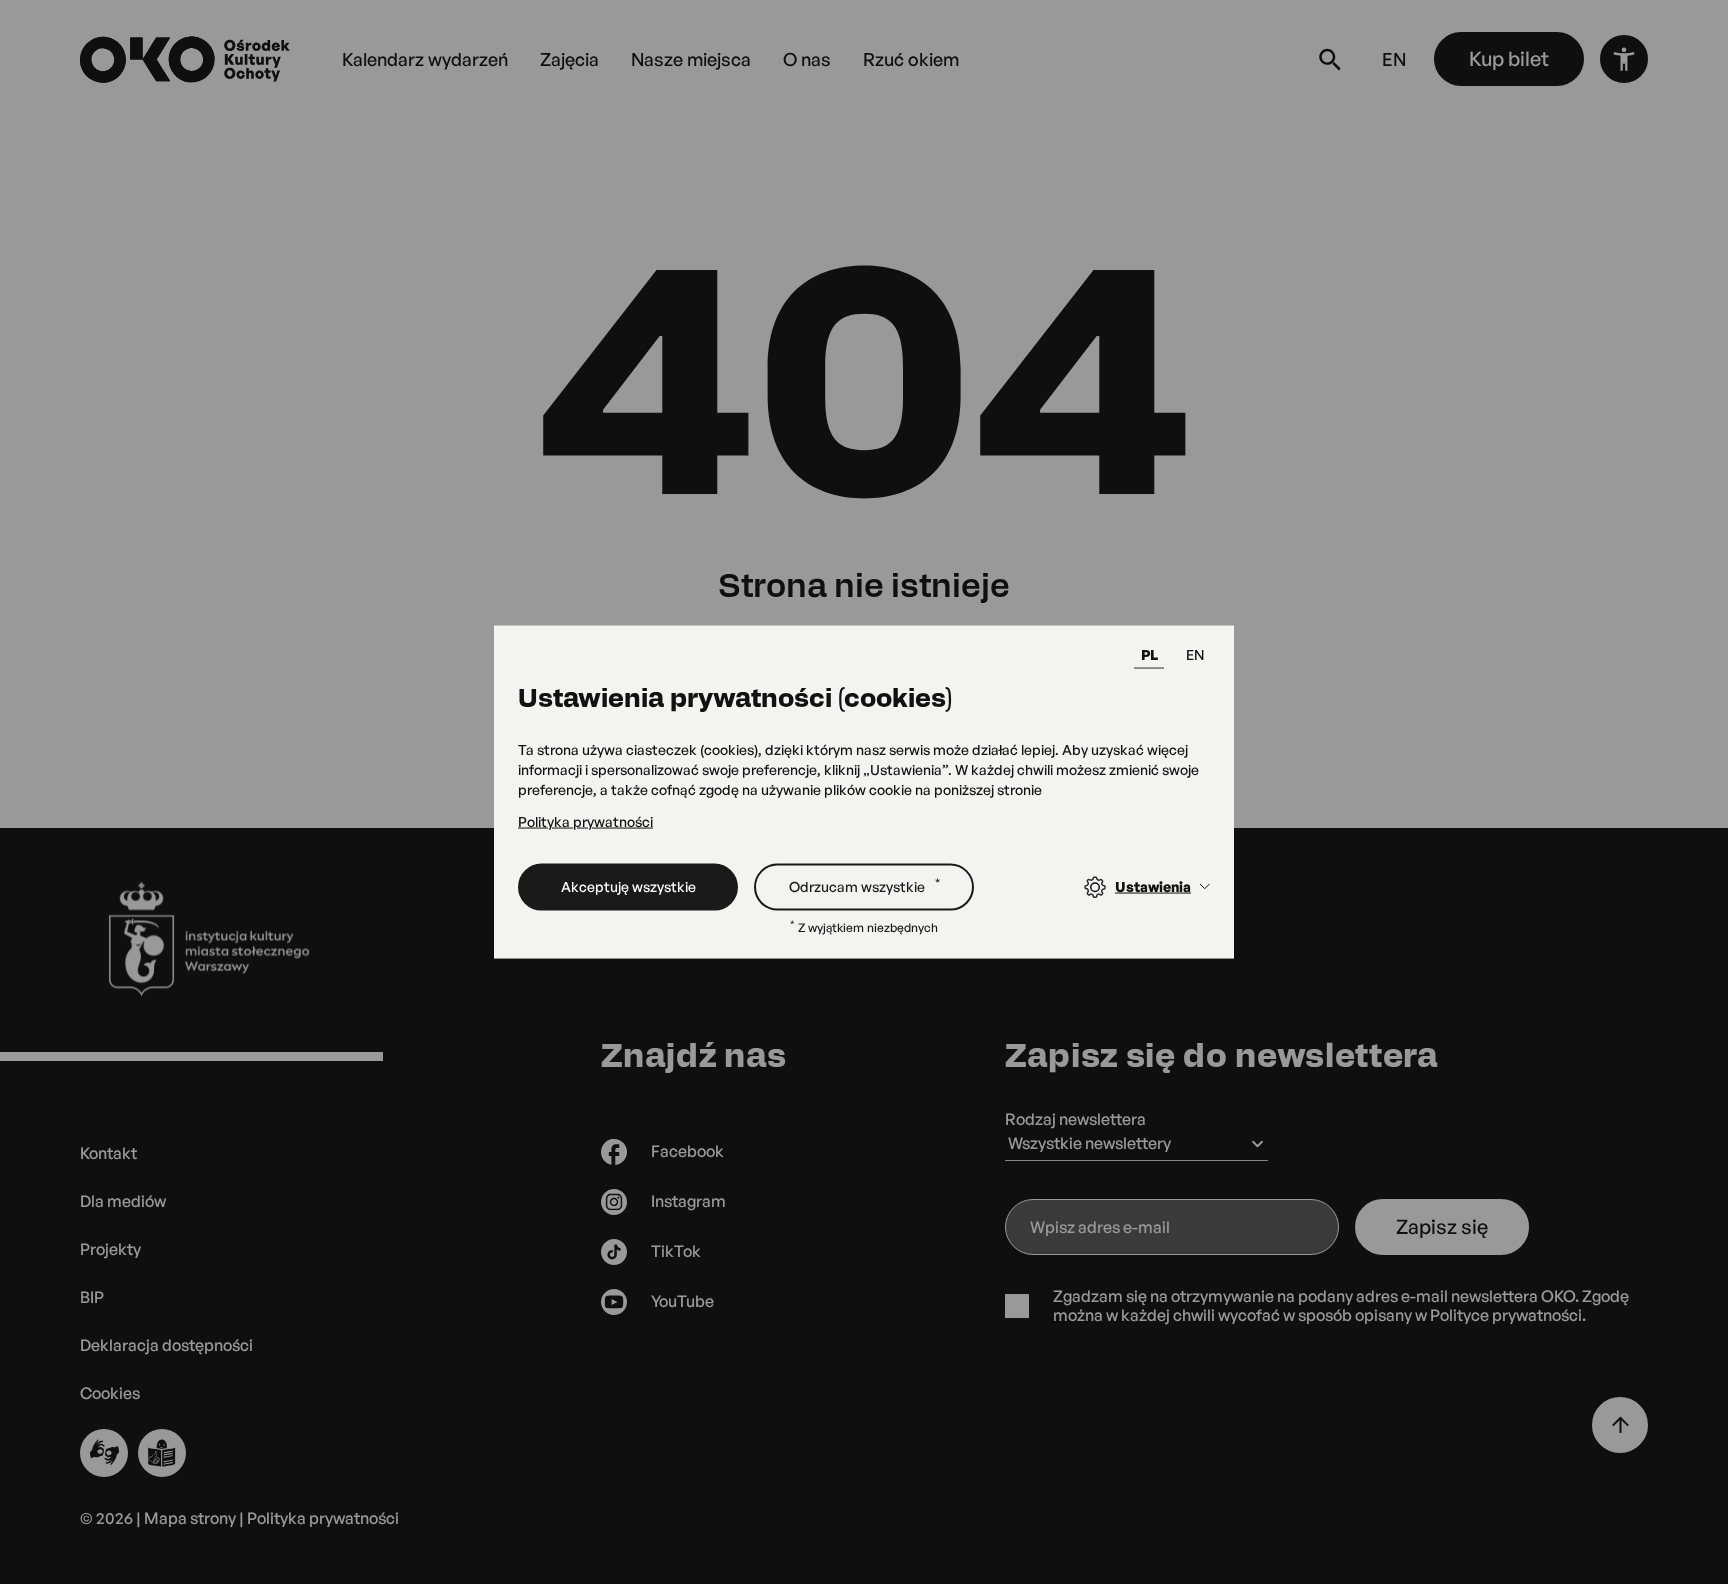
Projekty (110, 1249)
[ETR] (162, 1453)
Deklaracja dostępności (166, 1345)
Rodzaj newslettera (1075, 1119)
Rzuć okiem (911, 59)
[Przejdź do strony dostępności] (1624, 59)
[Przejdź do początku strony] (1620, 1425)
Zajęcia (569, 59)
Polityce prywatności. (1508, 1315)
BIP (92, 1297)
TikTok (676, 1251)
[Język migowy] (104, 1453)
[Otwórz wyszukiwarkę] (1330, 59)
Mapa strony (190, 1518)
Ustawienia (1153, 886)
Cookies (110, 1393)
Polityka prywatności (585, 821)
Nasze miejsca (691, 59)
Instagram (688, 1201)
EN (1195, 654)
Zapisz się (1442, 1226)
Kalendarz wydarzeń (425, 59)
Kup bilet (1509, 58)
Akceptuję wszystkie (628, 885)
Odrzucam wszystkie (864, 884)
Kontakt (108, 1153)
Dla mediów (123, 1201)
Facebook (687, 1151)
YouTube (682, 1301)
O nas (807, 59)
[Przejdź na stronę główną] (187, 59)
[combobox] (1136, 1146)
